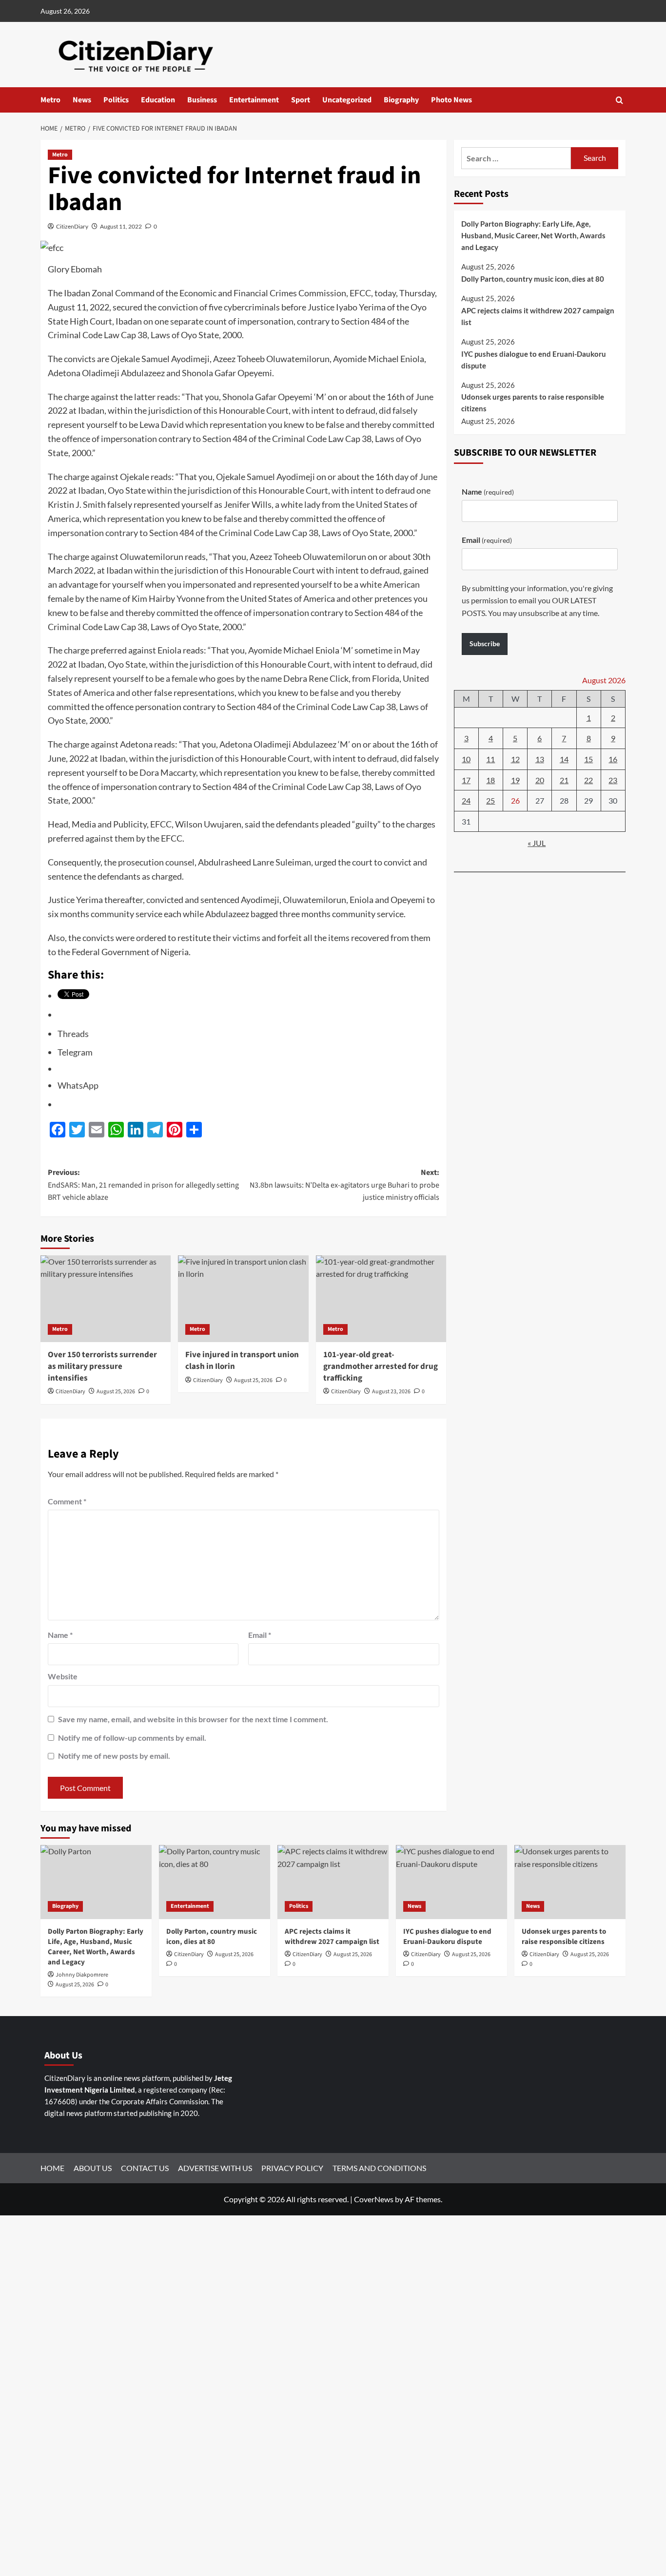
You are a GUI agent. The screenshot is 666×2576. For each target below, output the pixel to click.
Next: (344, 1185)
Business (202, 100)
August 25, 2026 (116, 1392)
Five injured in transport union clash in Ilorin (242, 1361)
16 (613, 759)
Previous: (143, 1185)
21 (564, 780)
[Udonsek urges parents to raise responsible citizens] (570, 1882)
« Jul (537, 843)
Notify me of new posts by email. (114, 1756)
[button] (619, 100)
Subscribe (485, 644)
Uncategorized (347, 100)
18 (490, 780)
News (82, 100)
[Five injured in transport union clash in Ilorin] (243, 1299)
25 (490, 800)
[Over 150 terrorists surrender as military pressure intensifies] (106, 1299)
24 (466, 800)
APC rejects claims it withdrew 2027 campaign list (538, 316)
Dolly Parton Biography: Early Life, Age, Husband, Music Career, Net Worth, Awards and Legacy (533, 235)
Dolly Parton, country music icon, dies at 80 (533, 279)
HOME (52, 2168)
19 (515, 780)
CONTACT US (145, 2168)
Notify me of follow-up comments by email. (132, 1738)
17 (466, 780)
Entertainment (254, 100)
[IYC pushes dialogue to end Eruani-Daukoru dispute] (451, 1882)
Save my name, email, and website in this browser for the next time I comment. (193, 1719)
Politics (116, 100)
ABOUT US (93, 2168)
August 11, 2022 (121, 226)
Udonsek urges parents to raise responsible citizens (533, 403)
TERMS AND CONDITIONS (379, 2168)
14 (564, 759)
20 (540, 780)
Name (60, 1635)
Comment (67, 1501)
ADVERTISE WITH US (215, 2168)
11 (490, 759)
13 (540, 759)
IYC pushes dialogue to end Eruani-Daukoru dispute (534, 360)
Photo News (451, 100)
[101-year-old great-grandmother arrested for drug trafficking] (381, 1299)
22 (588, 780)
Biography (401, 100)
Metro (50, 100)
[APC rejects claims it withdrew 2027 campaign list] (333, 1882)
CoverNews (374, 2199)
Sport (301, 100)
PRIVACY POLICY (292, 2168)
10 (466, 759)
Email (260, 1635)
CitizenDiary (72, 226)
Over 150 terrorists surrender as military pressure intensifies (102, 1366)
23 (613, 780)
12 (515, 759)
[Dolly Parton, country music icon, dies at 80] (215, 1882)
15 (588, 759)
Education (158, 100)
